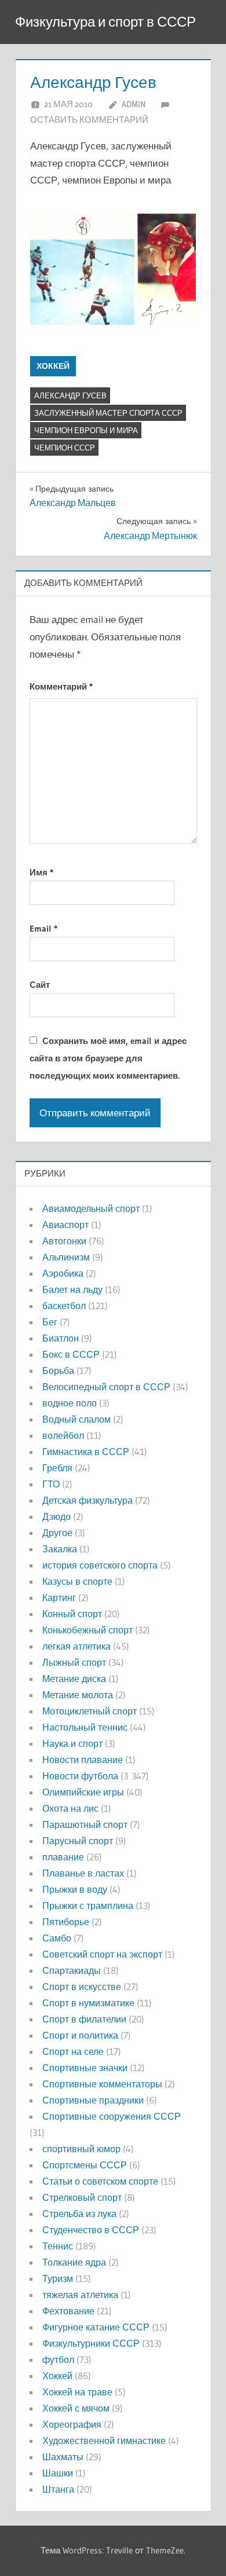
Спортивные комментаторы (102, 2084)
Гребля (57, 1468)
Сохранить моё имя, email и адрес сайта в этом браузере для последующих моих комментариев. (108, 1058)
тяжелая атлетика (80, 2295)
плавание (63, 1857)
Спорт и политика (80, 2035)
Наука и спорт (72, 1743)
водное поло (70, 1403)
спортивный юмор (81, 2149)
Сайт (40, 985)
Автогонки (64, 1241)
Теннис (58, 2246)
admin (134, 104)
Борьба (58, 1371)
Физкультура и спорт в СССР (105, 22)
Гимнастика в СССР (86, 1452)
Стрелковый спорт (82, 2197)
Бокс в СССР (71, 1354)
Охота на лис (70, 1808)
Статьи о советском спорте (100, 2181)
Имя (41, 872)
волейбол (63, 1435)
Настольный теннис (85, 1727)
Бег (50, 1322)
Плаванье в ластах (83, 1873)
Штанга (58, 2489)
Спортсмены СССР (85, 2165)
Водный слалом (76, 1419)
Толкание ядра (74, 2262)
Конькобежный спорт (88, 1630)
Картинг (59, 1597)
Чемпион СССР (65, 448)
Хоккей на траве (77, 2392)
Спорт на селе (73, 2051)
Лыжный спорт (74, 1662)
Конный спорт (72, 1614)
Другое (57, 1533)
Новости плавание (83, 1760)
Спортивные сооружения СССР (112, 2116)
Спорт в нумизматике (88, 2003)
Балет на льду (72, 1289)
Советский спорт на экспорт (102, 1954)
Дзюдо (57, 1516)
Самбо (57, 1938)
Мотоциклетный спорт (90, 1711)
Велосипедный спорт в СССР (106, 1387)
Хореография (72, 2424)
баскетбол (64, 1306)
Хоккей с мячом (76, 2408)
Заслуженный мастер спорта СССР (108, 413)
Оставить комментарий (89, 120)
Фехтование (68, 2311)
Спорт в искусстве (82, 1987)
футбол (58, 2359)
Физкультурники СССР (91, 2343)
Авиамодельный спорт (91, 1208)
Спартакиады (72, 1970)
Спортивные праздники (93, 2100)
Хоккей (53, 366)
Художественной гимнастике (104, 2441)
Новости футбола (80, 1776)
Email (43, 928)
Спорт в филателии (84, 2019)
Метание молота (78, 1695)
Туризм (58, 2278)
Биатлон (61, 1338)
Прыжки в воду (75, 1889)
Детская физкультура (88, 1500)
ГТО (51, 1484)
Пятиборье (66, 1922)
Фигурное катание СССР (96, 2327)
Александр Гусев (70, 395)
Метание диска (74, 1679)
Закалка (60, 1549)
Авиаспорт (65, 1225)
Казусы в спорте (77, 1581)
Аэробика (63, 1273)
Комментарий (61, 686)
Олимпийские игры (83, 1792)
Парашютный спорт (85, 1824)
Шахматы (63, 2457)
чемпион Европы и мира (86, 430)
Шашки (58, 2473)
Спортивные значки (85, 2068)
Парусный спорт (78, 1841)
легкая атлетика (76, 1646)
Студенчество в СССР (91, 2230)
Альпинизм (66, 1257)
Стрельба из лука (79, 2214)
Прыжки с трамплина (88, 1906)
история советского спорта (100, 1565)
